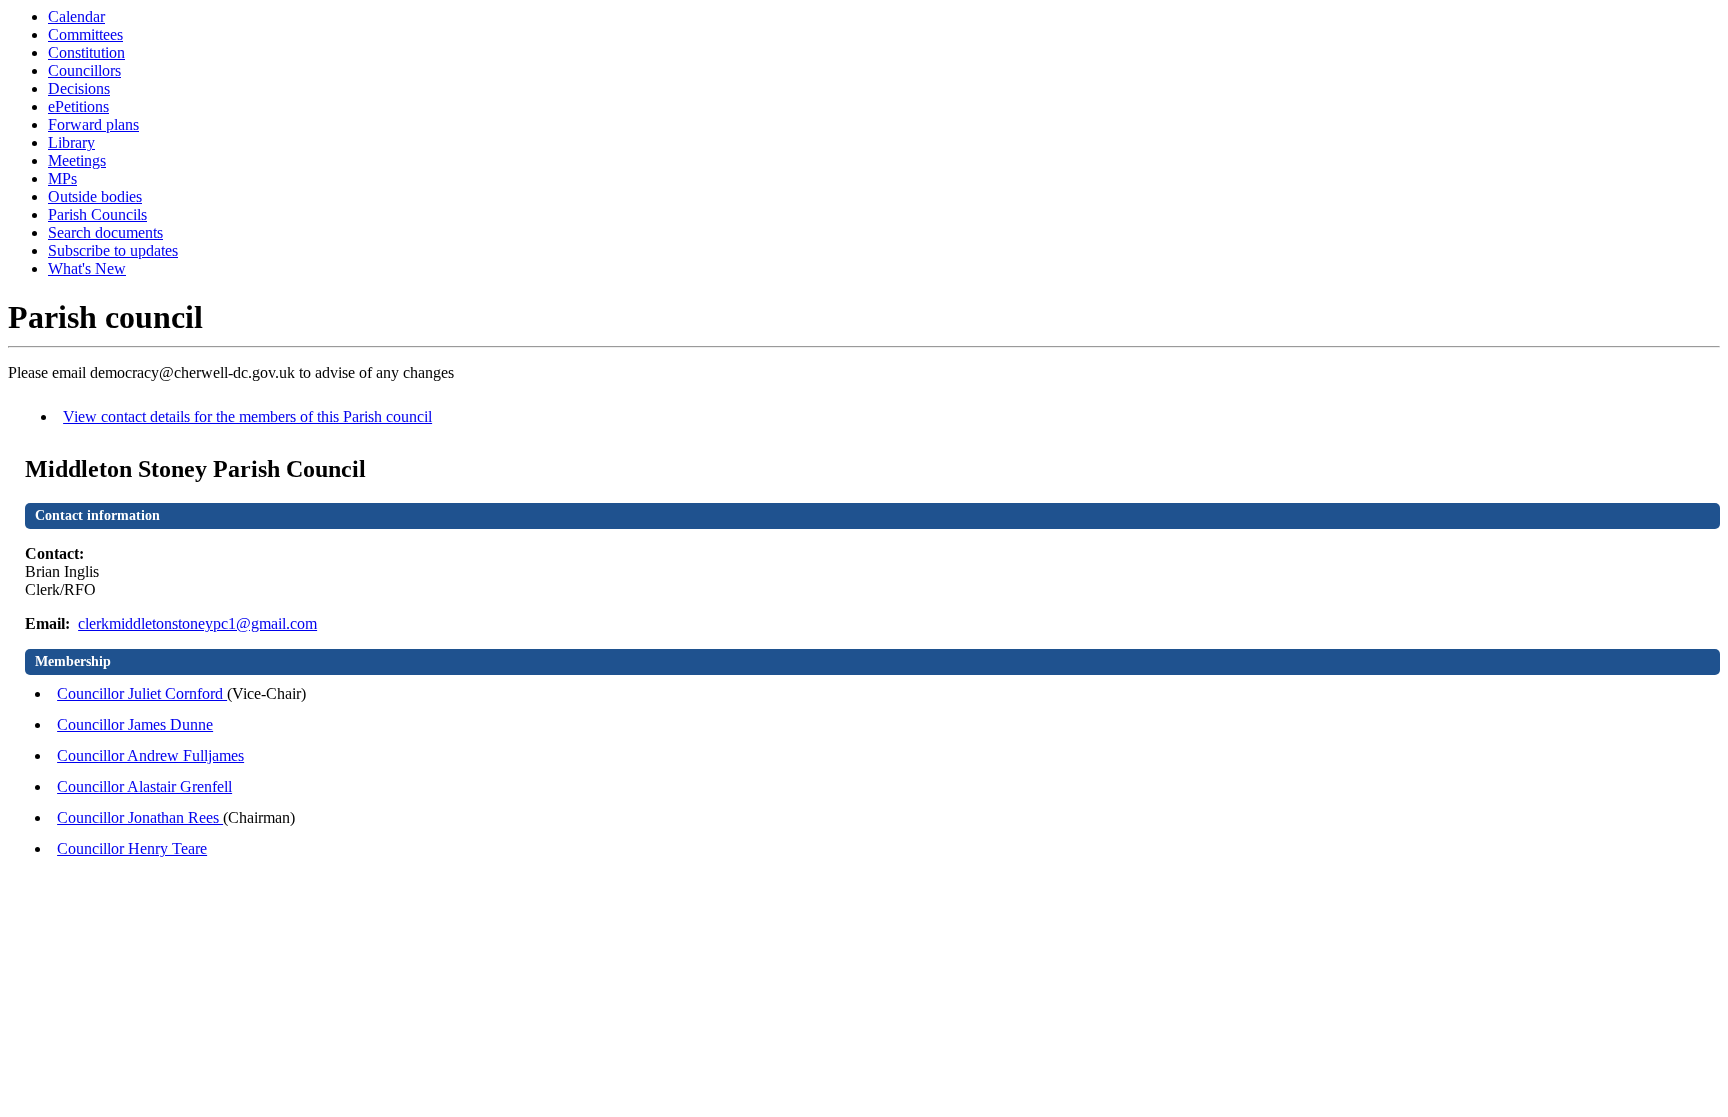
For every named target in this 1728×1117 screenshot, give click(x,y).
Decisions (79, 88)
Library (71, 142)
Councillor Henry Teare (132, 848)
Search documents (105, 232)
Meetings (77, 160)
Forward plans (93, 124)
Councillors (84, 70)
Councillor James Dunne (135, 724)
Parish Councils (97, 214)
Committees (85, 34)
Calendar (76, 16)
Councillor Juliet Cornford (142, 693)
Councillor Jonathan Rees (140, 817)
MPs (62, 178)
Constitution (86, 52)
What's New (87, 268)
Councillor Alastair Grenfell (144, 786)
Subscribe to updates (113, 250)
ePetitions (78, 106)
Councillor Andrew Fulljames (150, 755)
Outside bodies (95, 196)
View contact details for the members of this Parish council (247, 416)
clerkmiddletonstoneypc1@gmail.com (197, 623)
